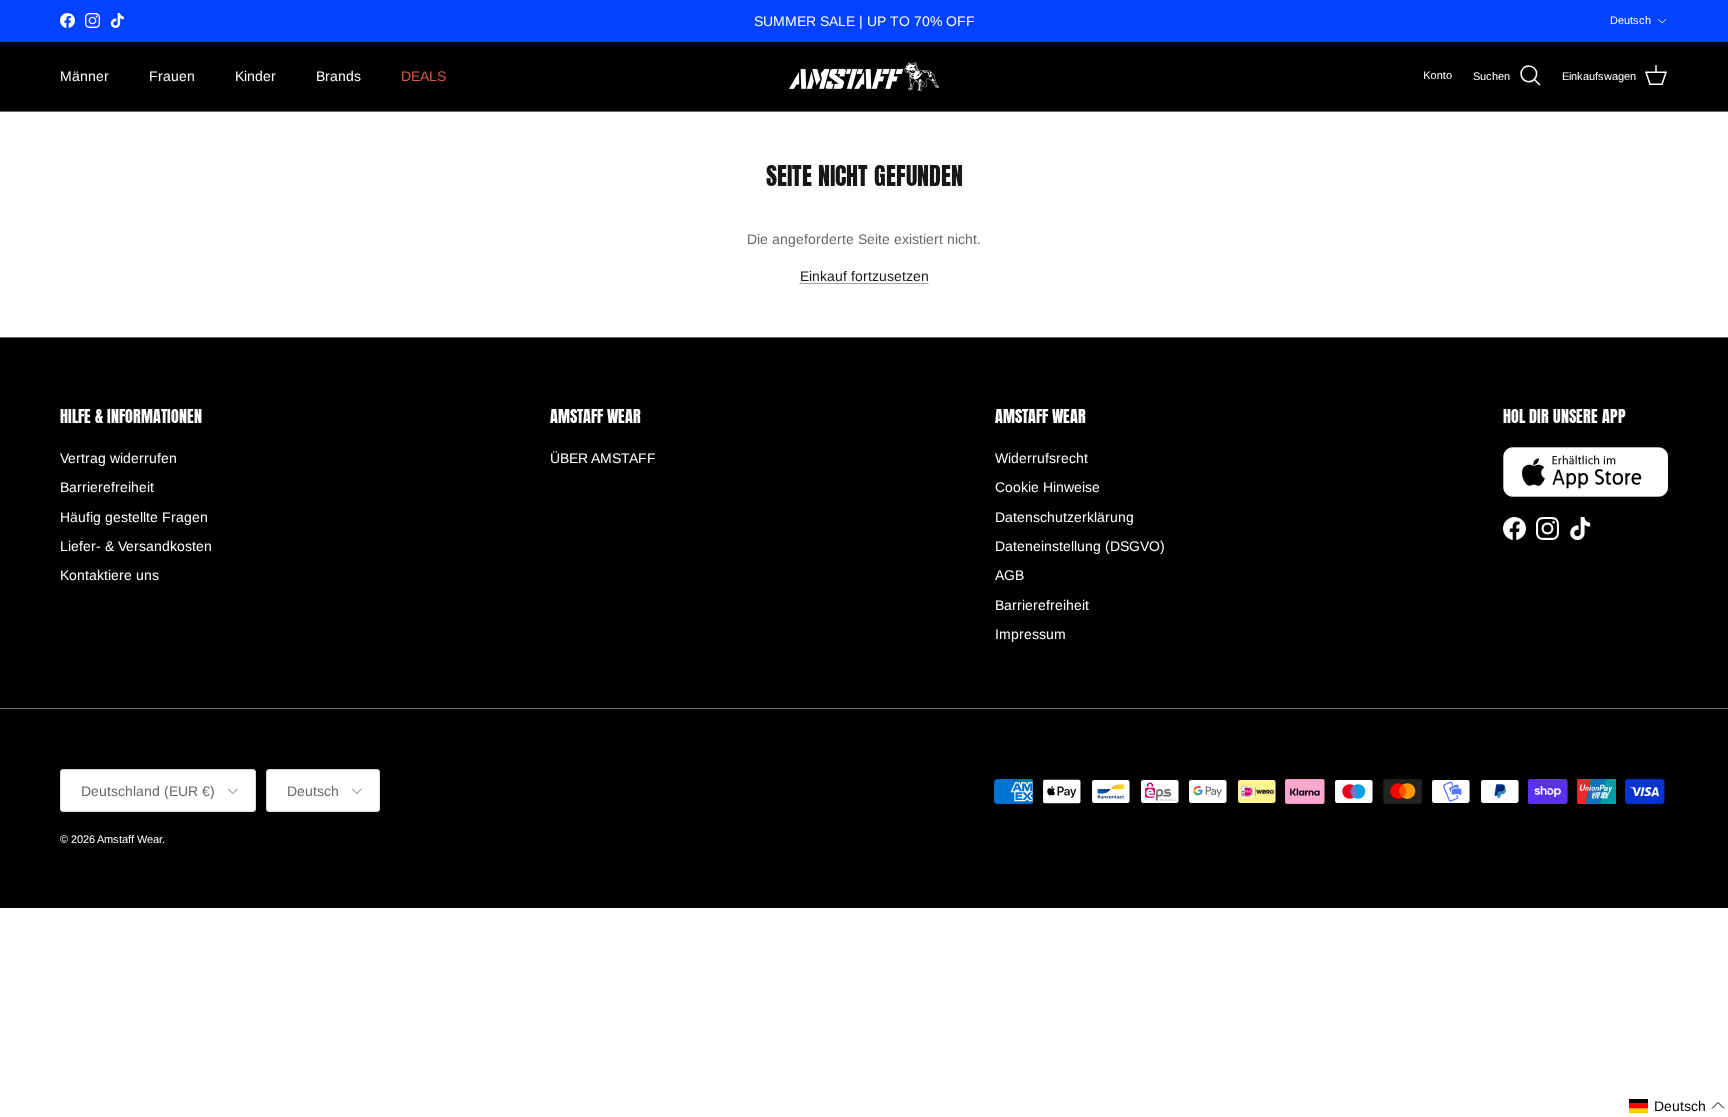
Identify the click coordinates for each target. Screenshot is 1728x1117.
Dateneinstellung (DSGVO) (1080, 546)
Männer (84, 76)
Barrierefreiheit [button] (107, 487)
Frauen (172, 76)
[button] (1677, 1106)
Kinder (255, 76)
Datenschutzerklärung (1064, 517)
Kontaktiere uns (109, 575)
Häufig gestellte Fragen (134, 517)
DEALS (423, 76)
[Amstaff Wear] (864, 76)
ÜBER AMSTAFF (603, 458)
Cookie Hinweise (1047, 487)
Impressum (1030, 634)
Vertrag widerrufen (118, 458)
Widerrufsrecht (1041, 458)
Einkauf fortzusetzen (864, 276)
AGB (1009, 575)
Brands (338, 76)
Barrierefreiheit (1042, 605)
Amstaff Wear (129, 839)
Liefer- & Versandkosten (136, 546)
